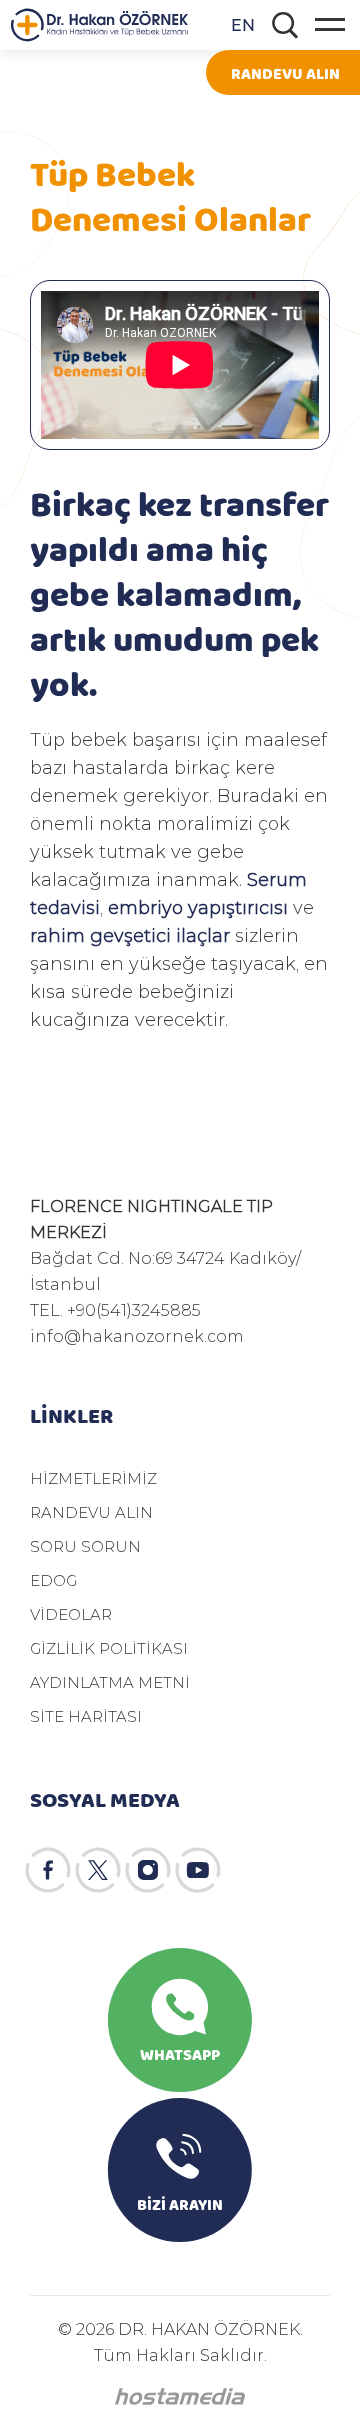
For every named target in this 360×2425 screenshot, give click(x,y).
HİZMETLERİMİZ (93, 1478)
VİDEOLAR (71, 1614)
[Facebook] (48, 1870)
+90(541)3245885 (134, 1309)
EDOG (53, 1580)
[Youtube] (198, 1870)
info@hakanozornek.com (137, 1335)
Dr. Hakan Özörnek (102, 25)
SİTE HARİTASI (86, 1716)
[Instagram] (148, 1870)
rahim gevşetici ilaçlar (130, 935)
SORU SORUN (85, 1546)
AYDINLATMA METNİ (110, 1682)
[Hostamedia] (180, 2396)
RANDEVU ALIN (285, 72)
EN (243, 24)
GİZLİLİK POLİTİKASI (109, 1648)
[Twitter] (98, 1870)
